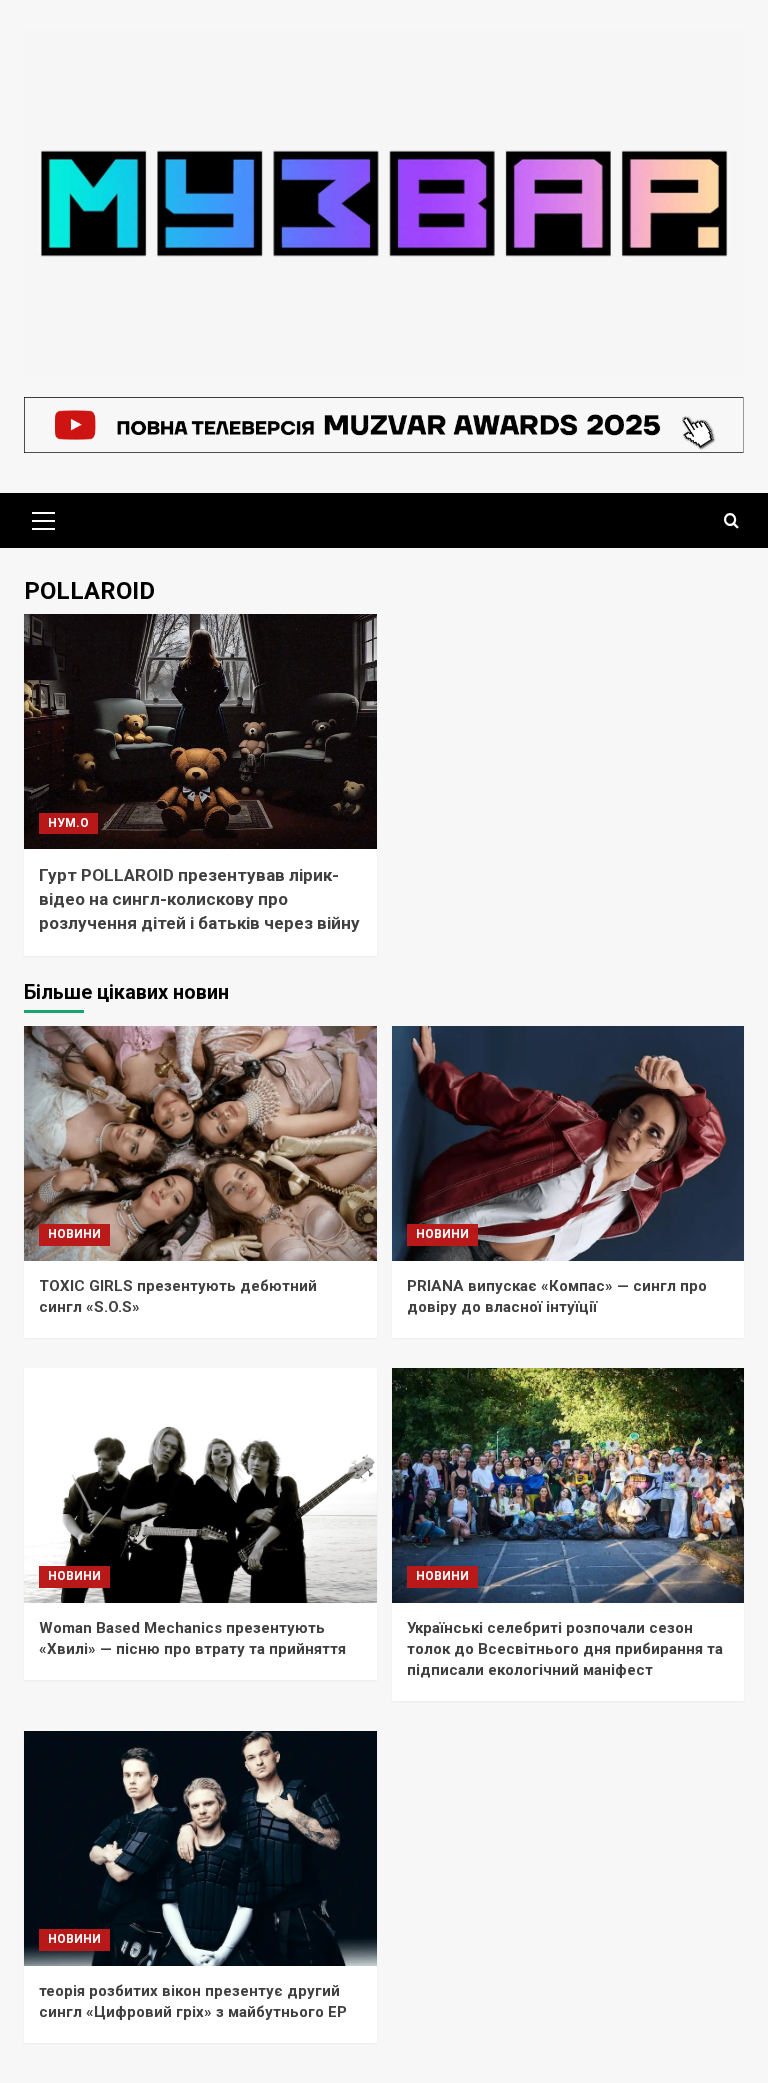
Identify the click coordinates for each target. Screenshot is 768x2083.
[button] (44, 518)
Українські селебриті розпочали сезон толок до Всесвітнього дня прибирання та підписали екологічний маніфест (565, 1649)
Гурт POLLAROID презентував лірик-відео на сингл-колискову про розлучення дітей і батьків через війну (199, 899)
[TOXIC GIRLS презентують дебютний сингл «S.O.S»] (200, 1143)
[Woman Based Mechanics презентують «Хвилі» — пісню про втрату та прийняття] (200, 1485)
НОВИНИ (74, 1234)
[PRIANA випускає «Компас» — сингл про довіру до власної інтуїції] (568, 1143)
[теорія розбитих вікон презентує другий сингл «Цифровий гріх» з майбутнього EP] (200, 1848)
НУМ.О (68, 823)
